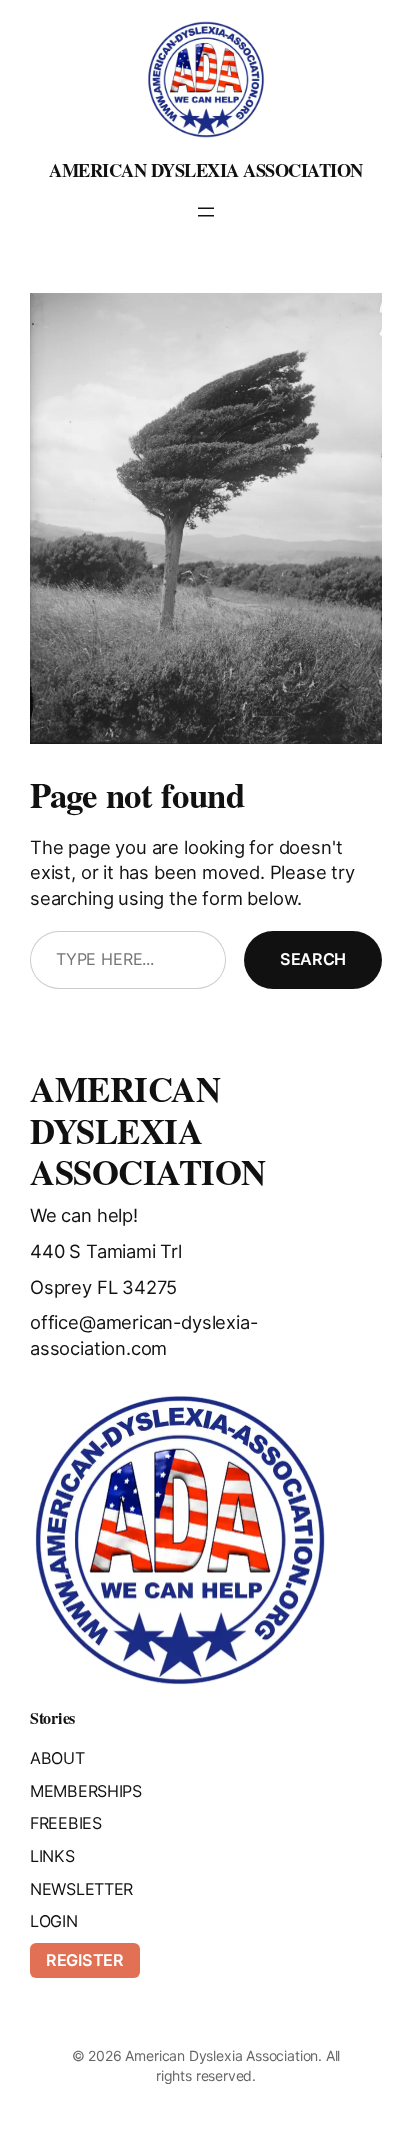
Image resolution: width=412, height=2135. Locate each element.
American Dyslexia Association (206, 169)
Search (313, 959)
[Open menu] (206, 212)
